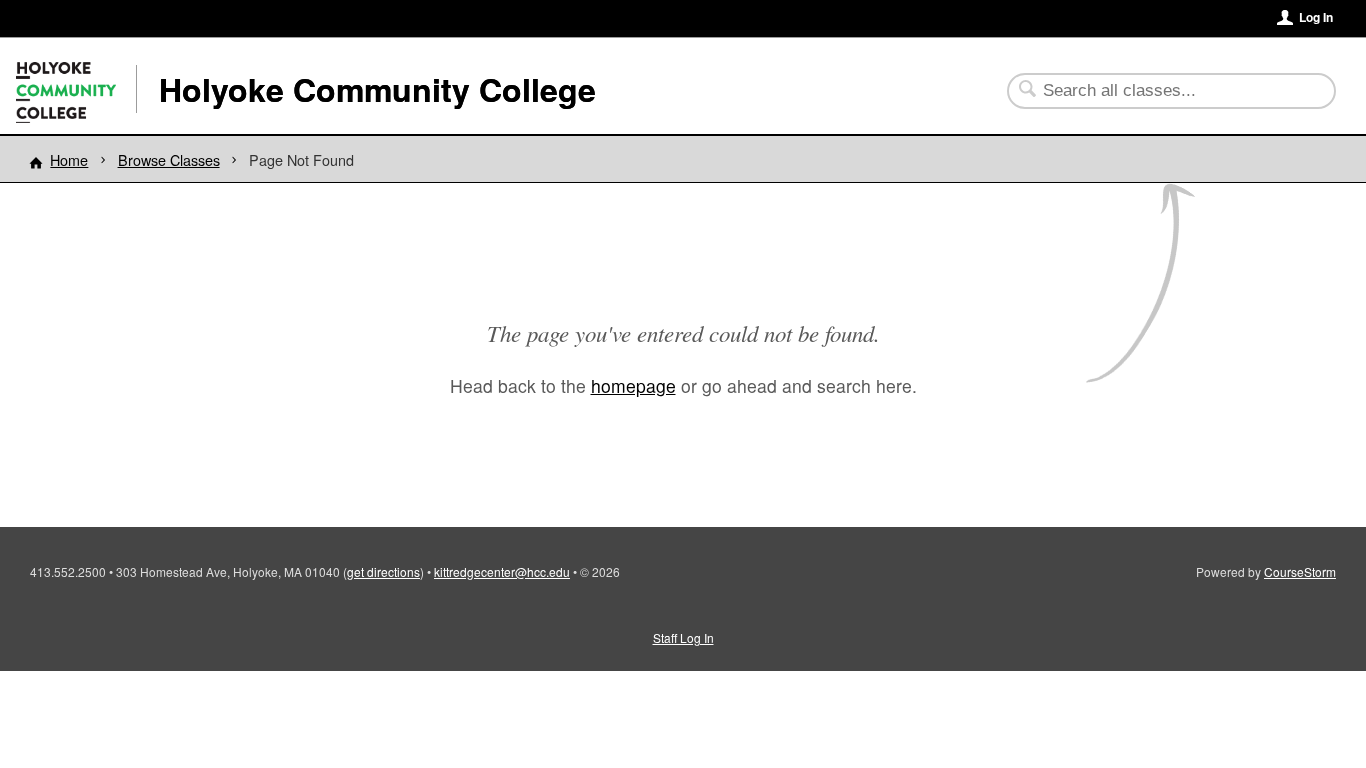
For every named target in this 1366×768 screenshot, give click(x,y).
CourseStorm (1300, 571)
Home (69, 159)
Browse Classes (169, 159)
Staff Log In (683, 637)
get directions (383, 571)
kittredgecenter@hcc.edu (502, 571)
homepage (633, 385)
